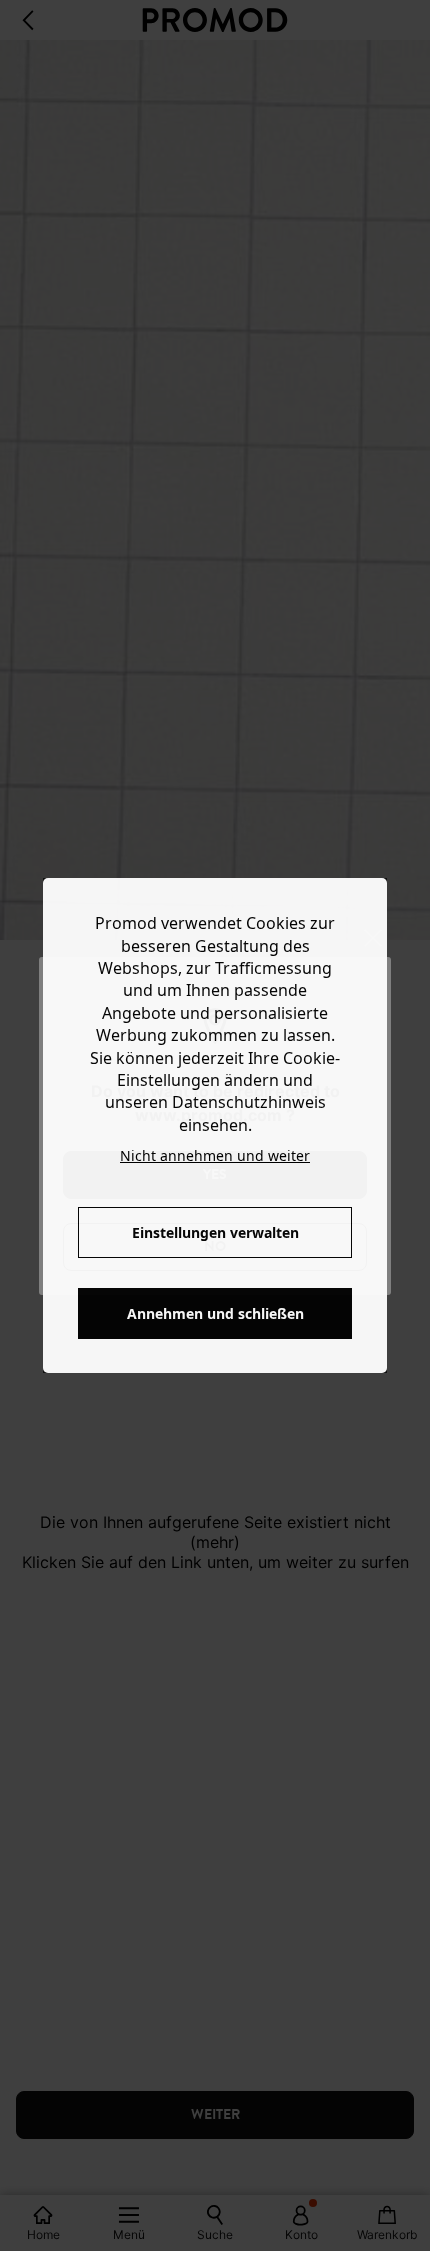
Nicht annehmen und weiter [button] (215, 1155)
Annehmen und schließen (215, 1313)
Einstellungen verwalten (215, 1232)
